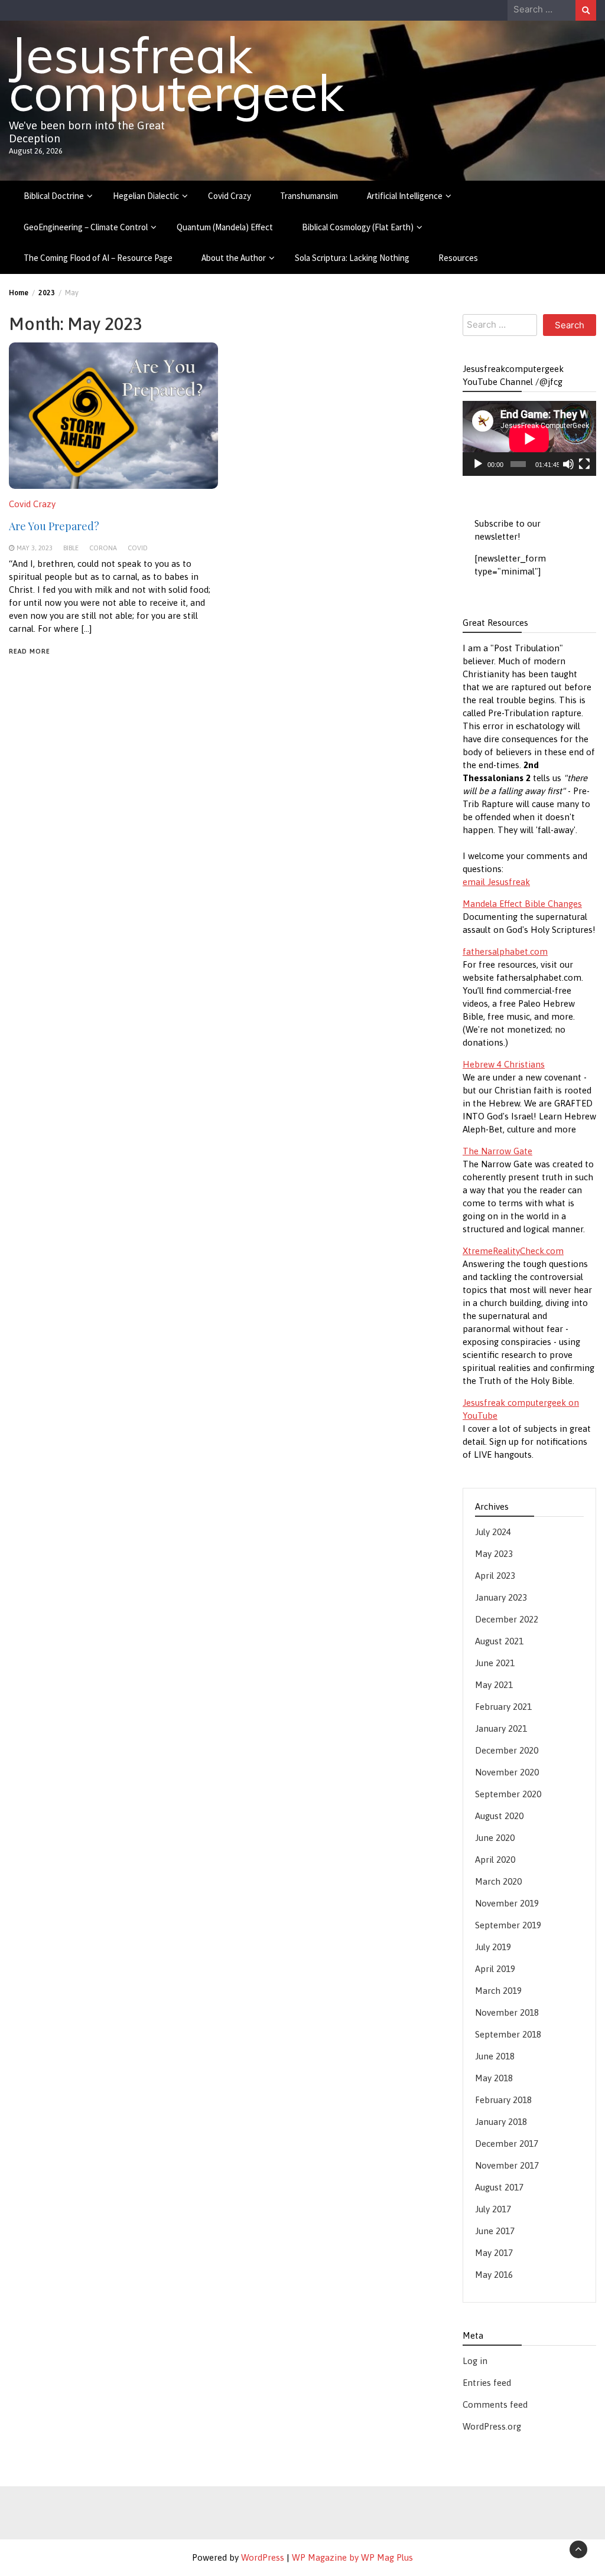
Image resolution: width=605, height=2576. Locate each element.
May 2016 (494, 2275)
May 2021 (494, 1685)
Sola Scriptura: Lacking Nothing (352, 258)
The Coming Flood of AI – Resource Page (98, 258)
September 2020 (508, 1794)
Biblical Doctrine (54, 196)
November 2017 (507, 2165)
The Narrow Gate (497, 1151)
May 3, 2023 (35, 548)
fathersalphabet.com (505, 951)
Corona (103, 548)
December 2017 (507, 2144)
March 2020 (498, 1881)
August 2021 (499, 1641)
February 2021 (503, 1707)
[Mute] (568, 464)
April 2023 (495, 1576)
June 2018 (495, 2056)
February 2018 (503, 2100)
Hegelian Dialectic (146, 196)
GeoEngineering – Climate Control (86, 227)
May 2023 (494, 1554)
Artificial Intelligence (405, 196)
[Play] (478, 464)
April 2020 (495, 1860)
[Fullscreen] (584, 464)
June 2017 (495, 2231)
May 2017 (494, 2253)
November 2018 (507, 2012)
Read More (30, 651)
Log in (475, 2361)
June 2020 (495, 1838)
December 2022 (507, 1619)
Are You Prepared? (54, 526)
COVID (138, 548)
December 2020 (507, 1750)
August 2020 (499, 1816)
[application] (529, 438)
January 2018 (501, 2122)
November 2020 (507, 1772)
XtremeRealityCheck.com (513, 1251)
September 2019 (508, 1925)
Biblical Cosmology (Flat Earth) (358, 227)
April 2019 (495, 1969)
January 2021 (501, 1728)
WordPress (263, 2557)
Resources (458, 258)
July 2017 (493, 2209)
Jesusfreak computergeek (176, 73)
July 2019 (493, 1947)
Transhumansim (309, 196)
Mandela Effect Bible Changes (522, 904)
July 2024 (493, 1532)
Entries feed (487, 2383)
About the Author (234, 258)
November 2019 (507, 1903)
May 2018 (494, 2078)
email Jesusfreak (496, 882)
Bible (71, 548)
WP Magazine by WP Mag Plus (352, 2557)
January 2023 (501, 1597)
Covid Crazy (230, 196)
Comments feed (495, 2404)
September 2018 (508, 2034)
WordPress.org (492, 2426)
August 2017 (499, 2187)
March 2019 (498, 1991)
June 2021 (495, 1663)
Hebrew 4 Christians (504, 1064)
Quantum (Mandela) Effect (225, 227)
